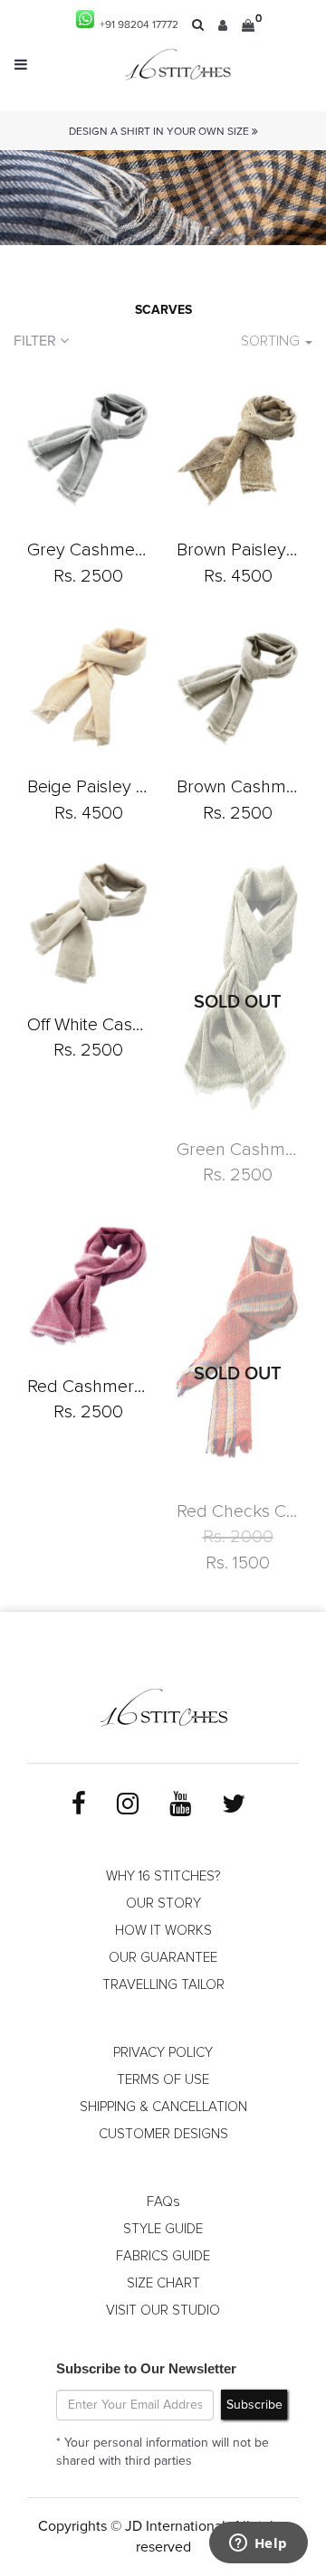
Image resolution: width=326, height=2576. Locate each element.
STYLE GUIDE (163, 2229)
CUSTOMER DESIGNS (163, 2134)
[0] (248, 25)
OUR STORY (163, 1904)
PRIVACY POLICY (163, 2053)
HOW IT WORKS (163, 1931)
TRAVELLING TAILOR (163, 1985)
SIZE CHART (163, 2283)
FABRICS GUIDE (163, 2256)
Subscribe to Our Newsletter (146, 2368)
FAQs (163, 2202)
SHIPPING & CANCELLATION (163, 2107)
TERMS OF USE (163, 2080)
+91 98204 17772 (136, 25)
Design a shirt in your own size (160, 132)
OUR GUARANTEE (163, 1958)
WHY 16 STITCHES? (163, 1876)
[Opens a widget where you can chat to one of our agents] (258, 2544)
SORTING (272, 341)
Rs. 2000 (238, 1537)
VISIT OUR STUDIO (163, 2311)
